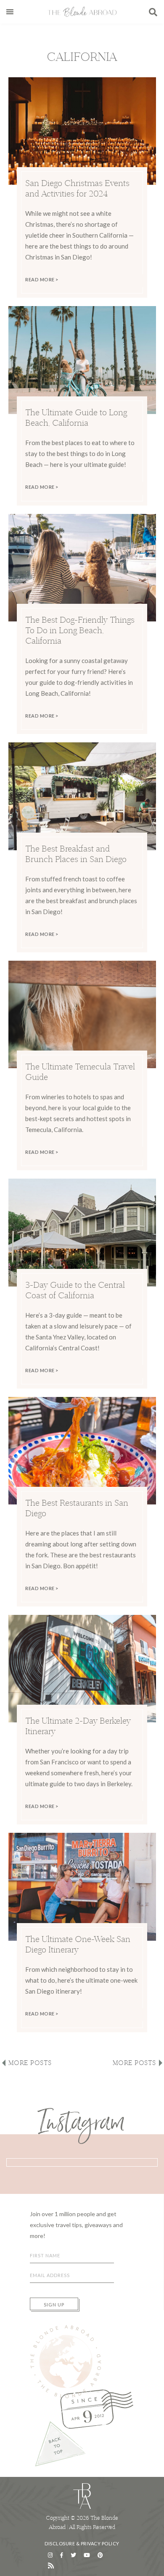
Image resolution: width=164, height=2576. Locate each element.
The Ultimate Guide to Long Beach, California (76, 417)
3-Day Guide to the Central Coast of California (75, 1290)
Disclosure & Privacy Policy (82, 2543)
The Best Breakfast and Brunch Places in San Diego (77, 854)
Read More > (42, 279)
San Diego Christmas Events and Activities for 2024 (77, 188)
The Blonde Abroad (82, 12)
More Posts (30, 2063)
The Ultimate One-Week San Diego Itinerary (78, 1944)
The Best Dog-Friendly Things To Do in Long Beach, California (80, 630)
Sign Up (54, 2305)
